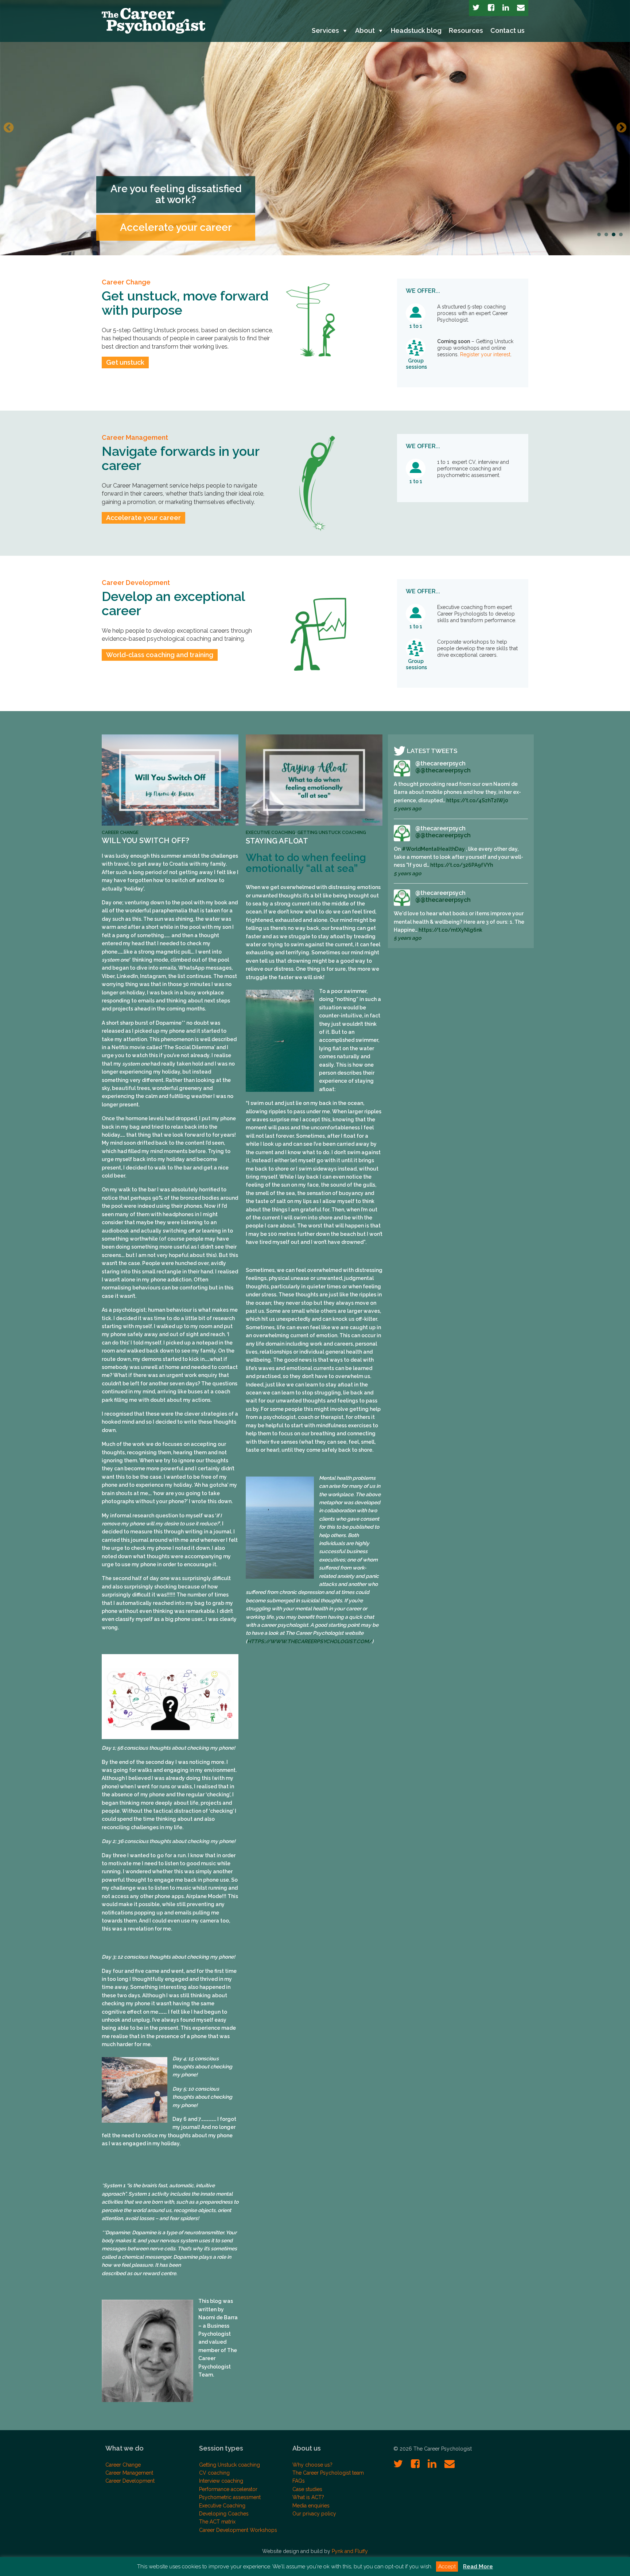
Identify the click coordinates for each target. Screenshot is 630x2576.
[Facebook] (491, 8)
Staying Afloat (277, 841)
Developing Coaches (224, 2514)
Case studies (307, 2489)
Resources (466, 30)
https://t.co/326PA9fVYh (462, 865)
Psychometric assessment (230, 2497)
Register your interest (485, 354)
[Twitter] (476, 8)
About (365, 30)
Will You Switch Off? (145, 841)
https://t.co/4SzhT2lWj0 (477, 800)
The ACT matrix (217, 2522)
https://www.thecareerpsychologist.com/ (310, 1641)
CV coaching (214, 2473)
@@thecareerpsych (443, 770)
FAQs (299, 2481)
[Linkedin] (506, 8)
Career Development (136, 583)
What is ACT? (308, 2497)
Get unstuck (125, 362)
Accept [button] (447, 2567)
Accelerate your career (143, 518)
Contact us (507, 30)
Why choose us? (312, 2465)
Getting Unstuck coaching (332, 833)
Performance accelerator (228, 2489)
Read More (478, 2567)
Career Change (126, 282)
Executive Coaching (271, 833)
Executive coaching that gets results (176, 222)
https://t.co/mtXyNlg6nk (450, 930)
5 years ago (407, 808)
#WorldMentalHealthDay (433, 849)
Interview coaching (221, 2481)
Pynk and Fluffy (350, 2551)
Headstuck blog (416, 30)
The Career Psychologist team (328, 2473)
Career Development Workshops (238, 2530)
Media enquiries (311, 2506)
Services (325, 30)
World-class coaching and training (160, 655)
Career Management (135, 437)
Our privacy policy (314, 2514)
